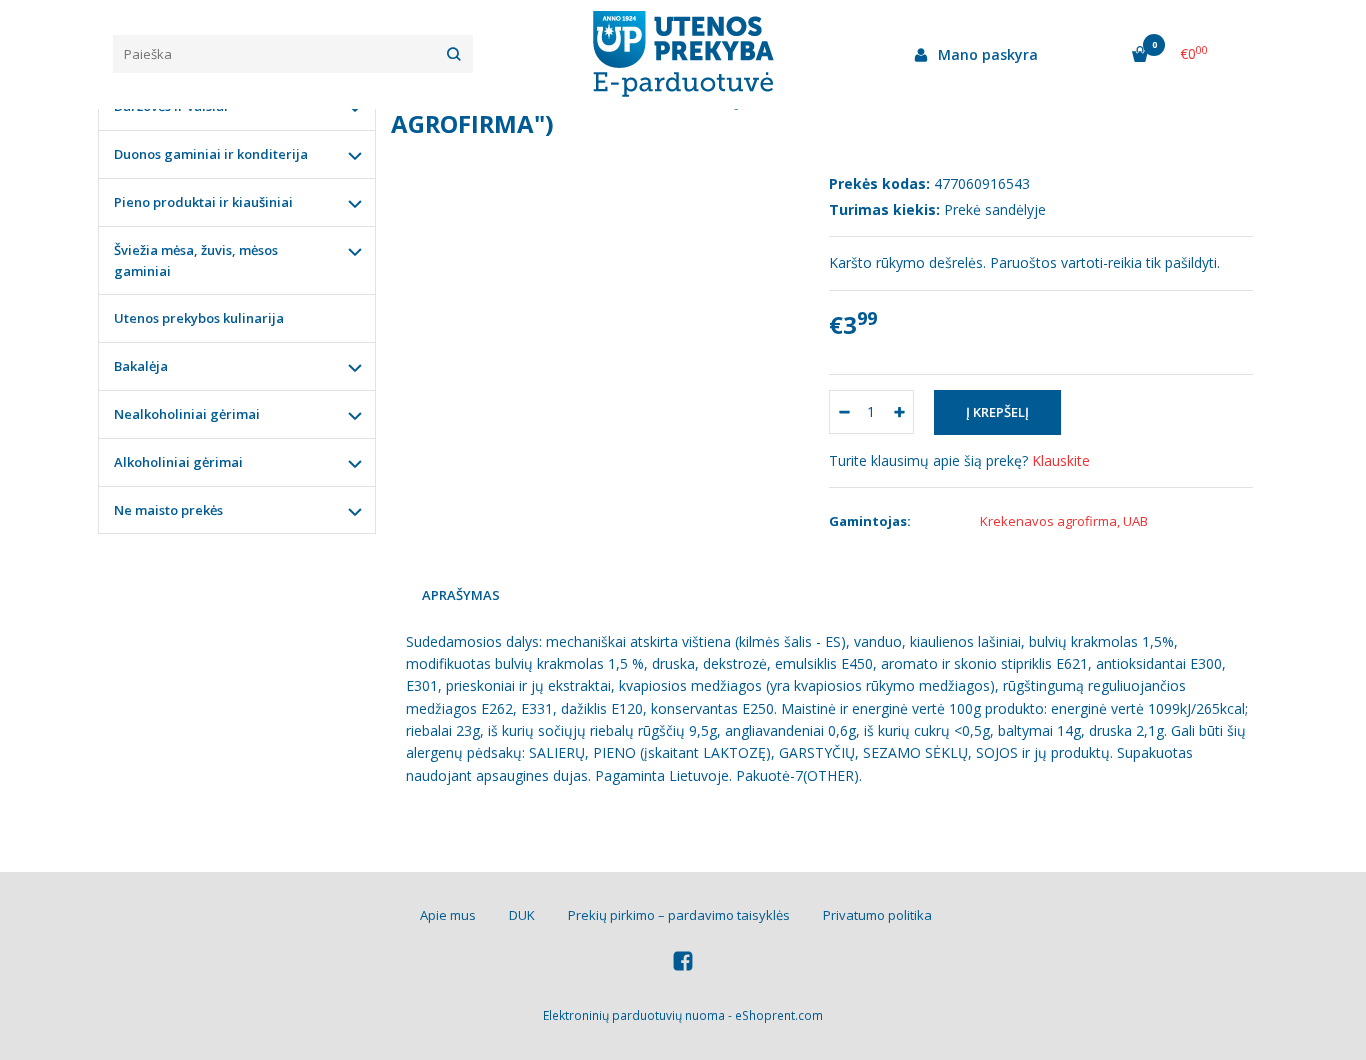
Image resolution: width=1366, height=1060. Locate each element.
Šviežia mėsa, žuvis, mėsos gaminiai (196, 260)
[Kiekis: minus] (843, 412)
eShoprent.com (779, 1015)
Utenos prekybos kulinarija (199, 318)
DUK (522, 915)
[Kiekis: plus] (899, 412)
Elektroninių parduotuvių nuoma (634, 1015)
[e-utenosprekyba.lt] (683, 54)
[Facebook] (683, 963)
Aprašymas (461, 595)
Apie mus (448, 915)
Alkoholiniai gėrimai (178, 462)
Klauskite (1061, 460)
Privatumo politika (877, 915)
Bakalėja (141, 366)
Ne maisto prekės (168, 510)
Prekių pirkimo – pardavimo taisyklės (679, 915)
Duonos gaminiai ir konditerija (211, 154)
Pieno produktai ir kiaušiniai (203, 202)
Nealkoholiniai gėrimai (187, 414)
